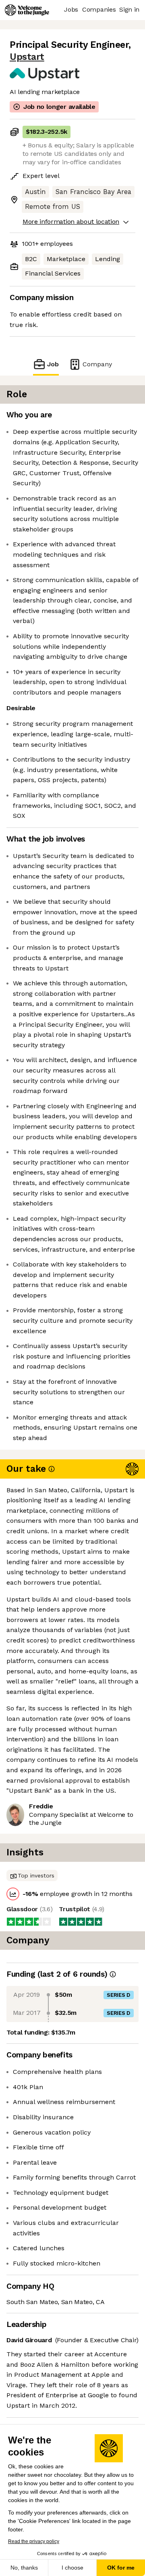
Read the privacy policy (34, 2541)
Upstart (27, 57)
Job (53, 364)
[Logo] (27, 10)
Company (97, 364)
